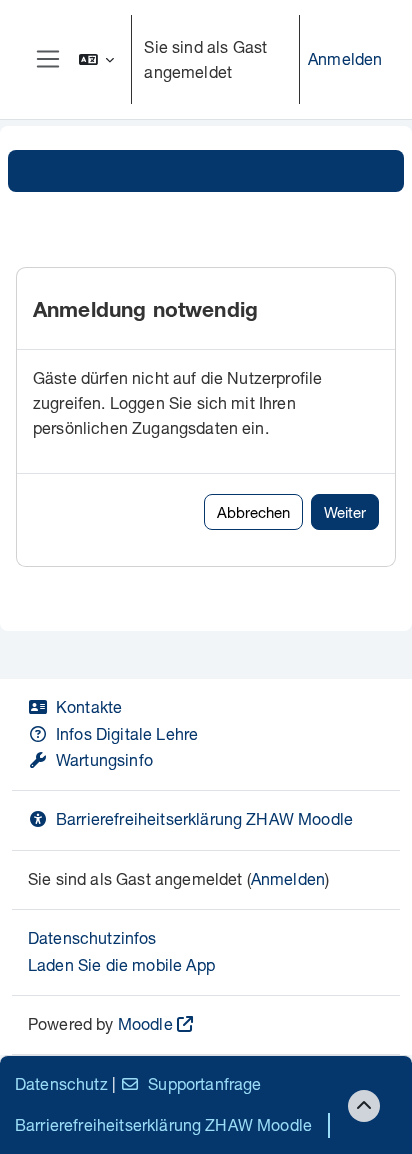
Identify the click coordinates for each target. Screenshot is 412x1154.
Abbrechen (253, 512)
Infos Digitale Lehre (127, 733)
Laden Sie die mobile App (121, 964)
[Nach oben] (364, 1106)
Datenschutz (61, 1083)
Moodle (145, 1023)
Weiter (345, 512)
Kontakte (89, 706)
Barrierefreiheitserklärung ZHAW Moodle (204, 818)
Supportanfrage (204, 1083)
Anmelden (345, 58)
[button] (97, 59)
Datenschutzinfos (92, 937)
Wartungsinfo (104, 759)
